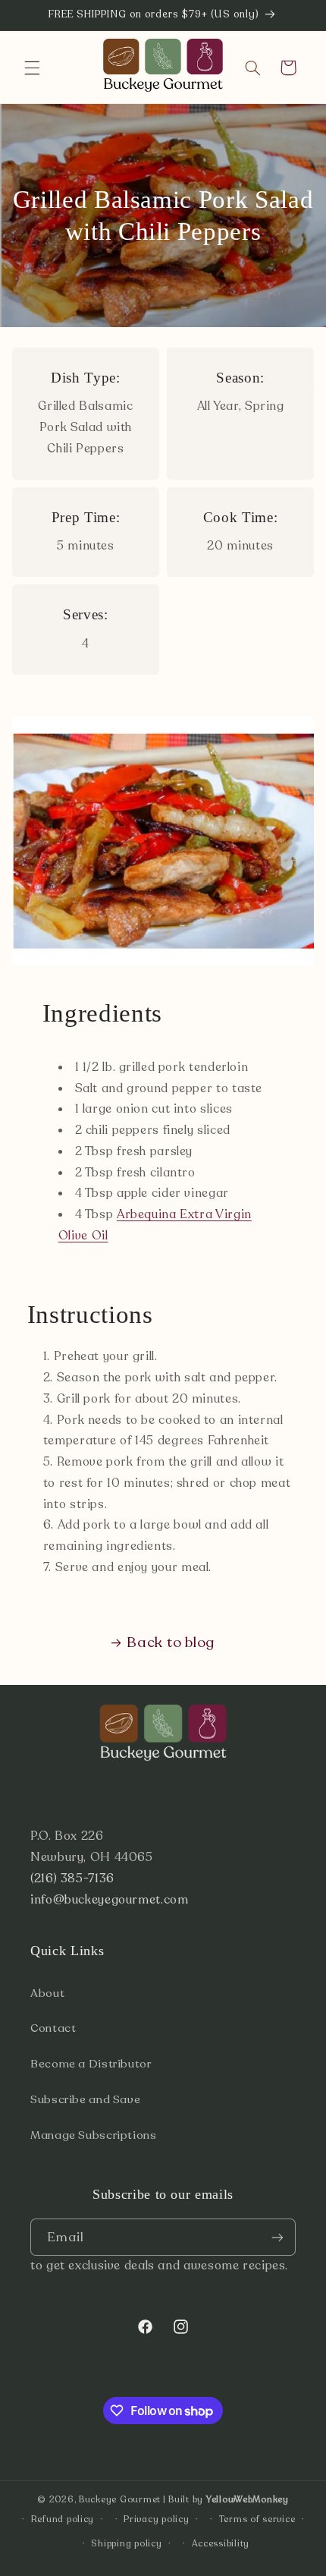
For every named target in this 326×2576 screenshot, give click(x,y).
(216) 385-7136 (72, 1878)
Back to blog (171, 1642)
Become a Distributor (91, 2064)
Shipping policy (126, 2543)
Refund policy (63, 2519)
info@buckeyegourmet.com (110, 1900)
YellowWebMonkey (248, 2499)
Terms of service (257, 2519)
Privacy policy (156, 2519)
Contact (53, 2028)
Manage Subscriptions (94, 2135)
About (47, 1993)
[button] (32, 68)
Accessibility (221, 2543)
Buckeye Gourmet (120, 2499)
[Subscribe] (277, 2237)
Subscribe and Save (85, 2099)
